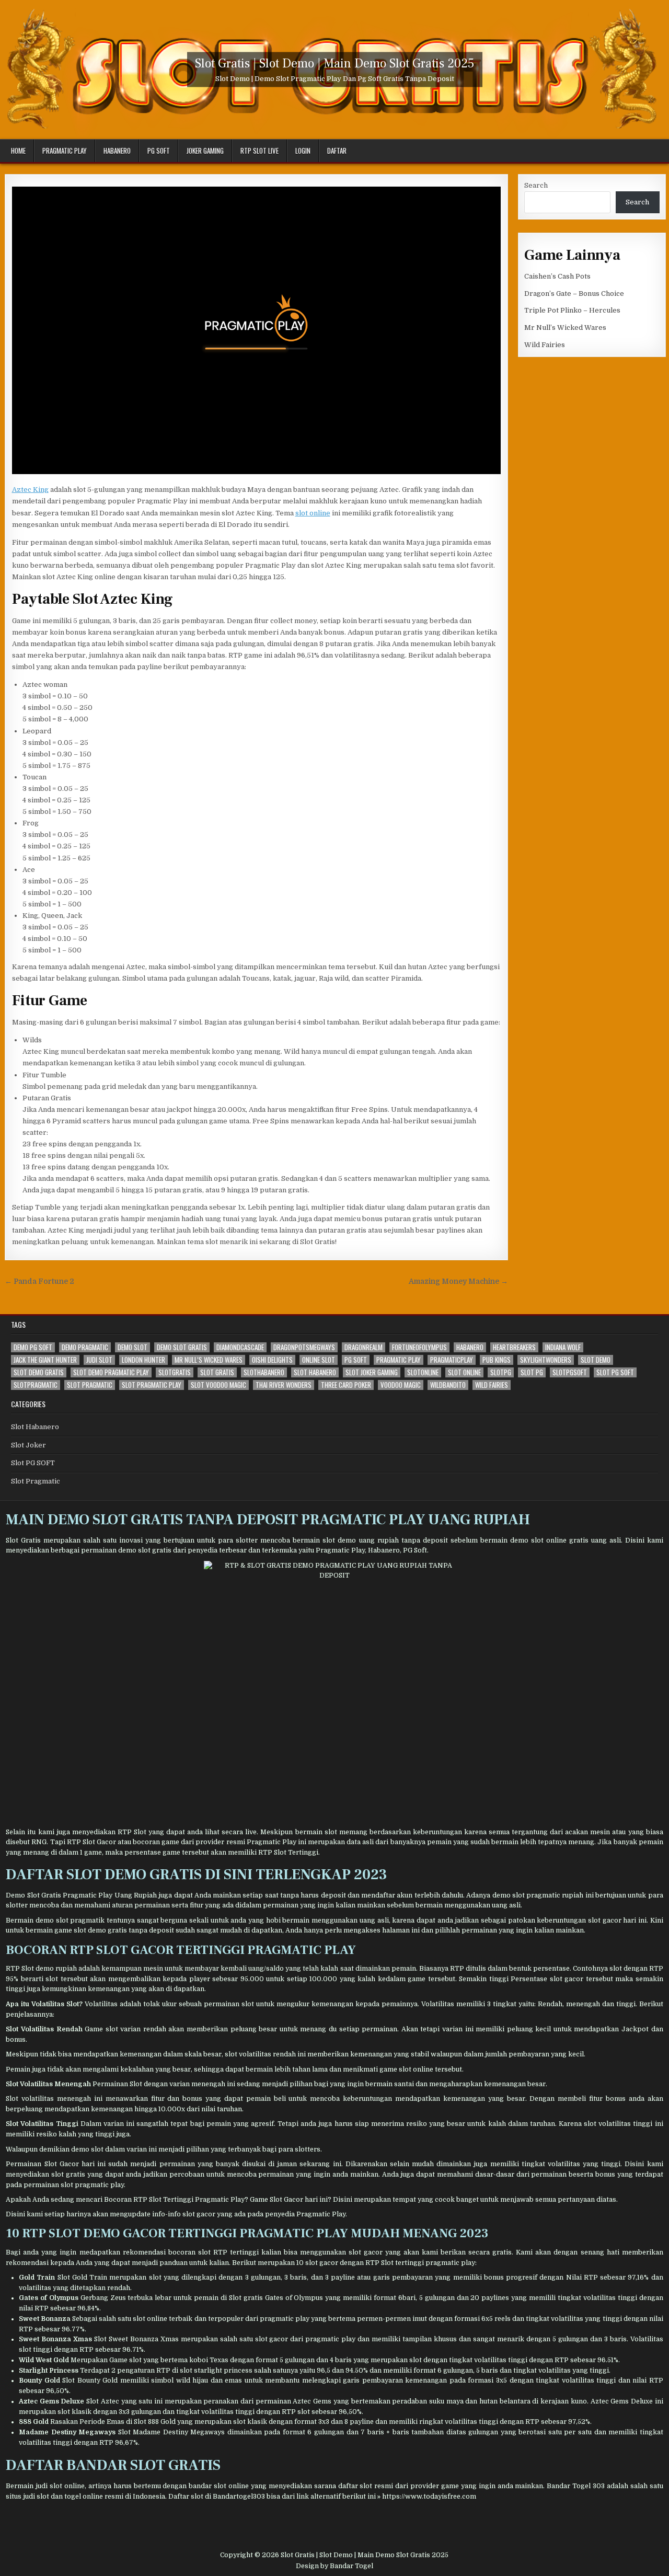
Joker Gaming (205, 151)
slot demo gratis (39, 1372)
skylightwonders (546, 1360)
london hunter (143, 1360)
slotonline (423, 1372)
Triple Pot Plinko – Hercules (572, 310)
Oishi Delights (272, 1360)
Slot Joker (28, 1445)
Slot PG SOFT (33, 1463)
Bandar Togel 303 (576, 2486)
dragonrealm (364, 1347)
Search (536, 185)
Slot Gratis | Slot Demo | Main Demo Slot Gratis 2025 (335, 64)
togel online (84, 2497)
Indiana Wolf (563, 1347)
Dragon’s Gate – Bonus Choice (574, 294)
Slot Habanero (35, 1427)
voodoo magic (401, 1385)
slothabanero (264, 1372)
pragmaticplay (452, 1360)
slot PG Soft (615, 1372)
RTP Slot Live (259, 151)
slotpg (501, 1372)
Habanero (117, 151)
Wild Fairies (545, 345)
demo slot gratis (182, 1347)
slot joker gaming (372, 1372)
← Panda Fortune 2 (39, 1281)
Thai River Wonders (284, 1385)
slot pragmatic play (152, 1385)
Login (303, 151)
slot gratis (217, 1372)
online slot (319, 1360)
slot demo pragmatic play (111, 1372)
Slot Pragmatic (36, 1481)
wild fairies (492, 1385)
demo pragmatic (85, 1347)
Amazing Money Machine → (458, 1281)
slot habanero (315, 1372)
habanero (470, 1347)
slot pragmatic (90, 1385)
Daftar (337, 151)
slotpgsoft (570, 1372)
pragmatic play (399, 1360)
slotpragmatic (36, 1385)
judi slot (99, 1360)
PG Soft (159, 151)
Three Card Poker (346, 1385)
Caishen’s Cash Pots (557, 276)
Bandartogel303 (239, 2497)
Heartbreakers (514, 1347)
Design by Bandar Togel (334, 2566)
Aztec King (30, 490)
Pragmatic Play (65, 151)
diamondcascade (240, 1347)
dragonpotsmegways (304, 1347)
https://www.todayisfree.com (429, 2497)
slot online (313, 513)
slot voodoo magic (218, 1385)
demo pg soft (33, 1347)
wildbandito (448, 1385)
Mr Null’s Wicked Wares (565, 327)
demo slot (132, 1347)
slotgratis (175, 1372)
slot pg (532, 1372)
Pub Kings (497, 1360)
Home (18, 151)
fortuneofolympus (419, 1347)
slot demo (596, 1360)
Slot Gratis (23, 1540)
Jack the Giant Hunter (45, 1360)
